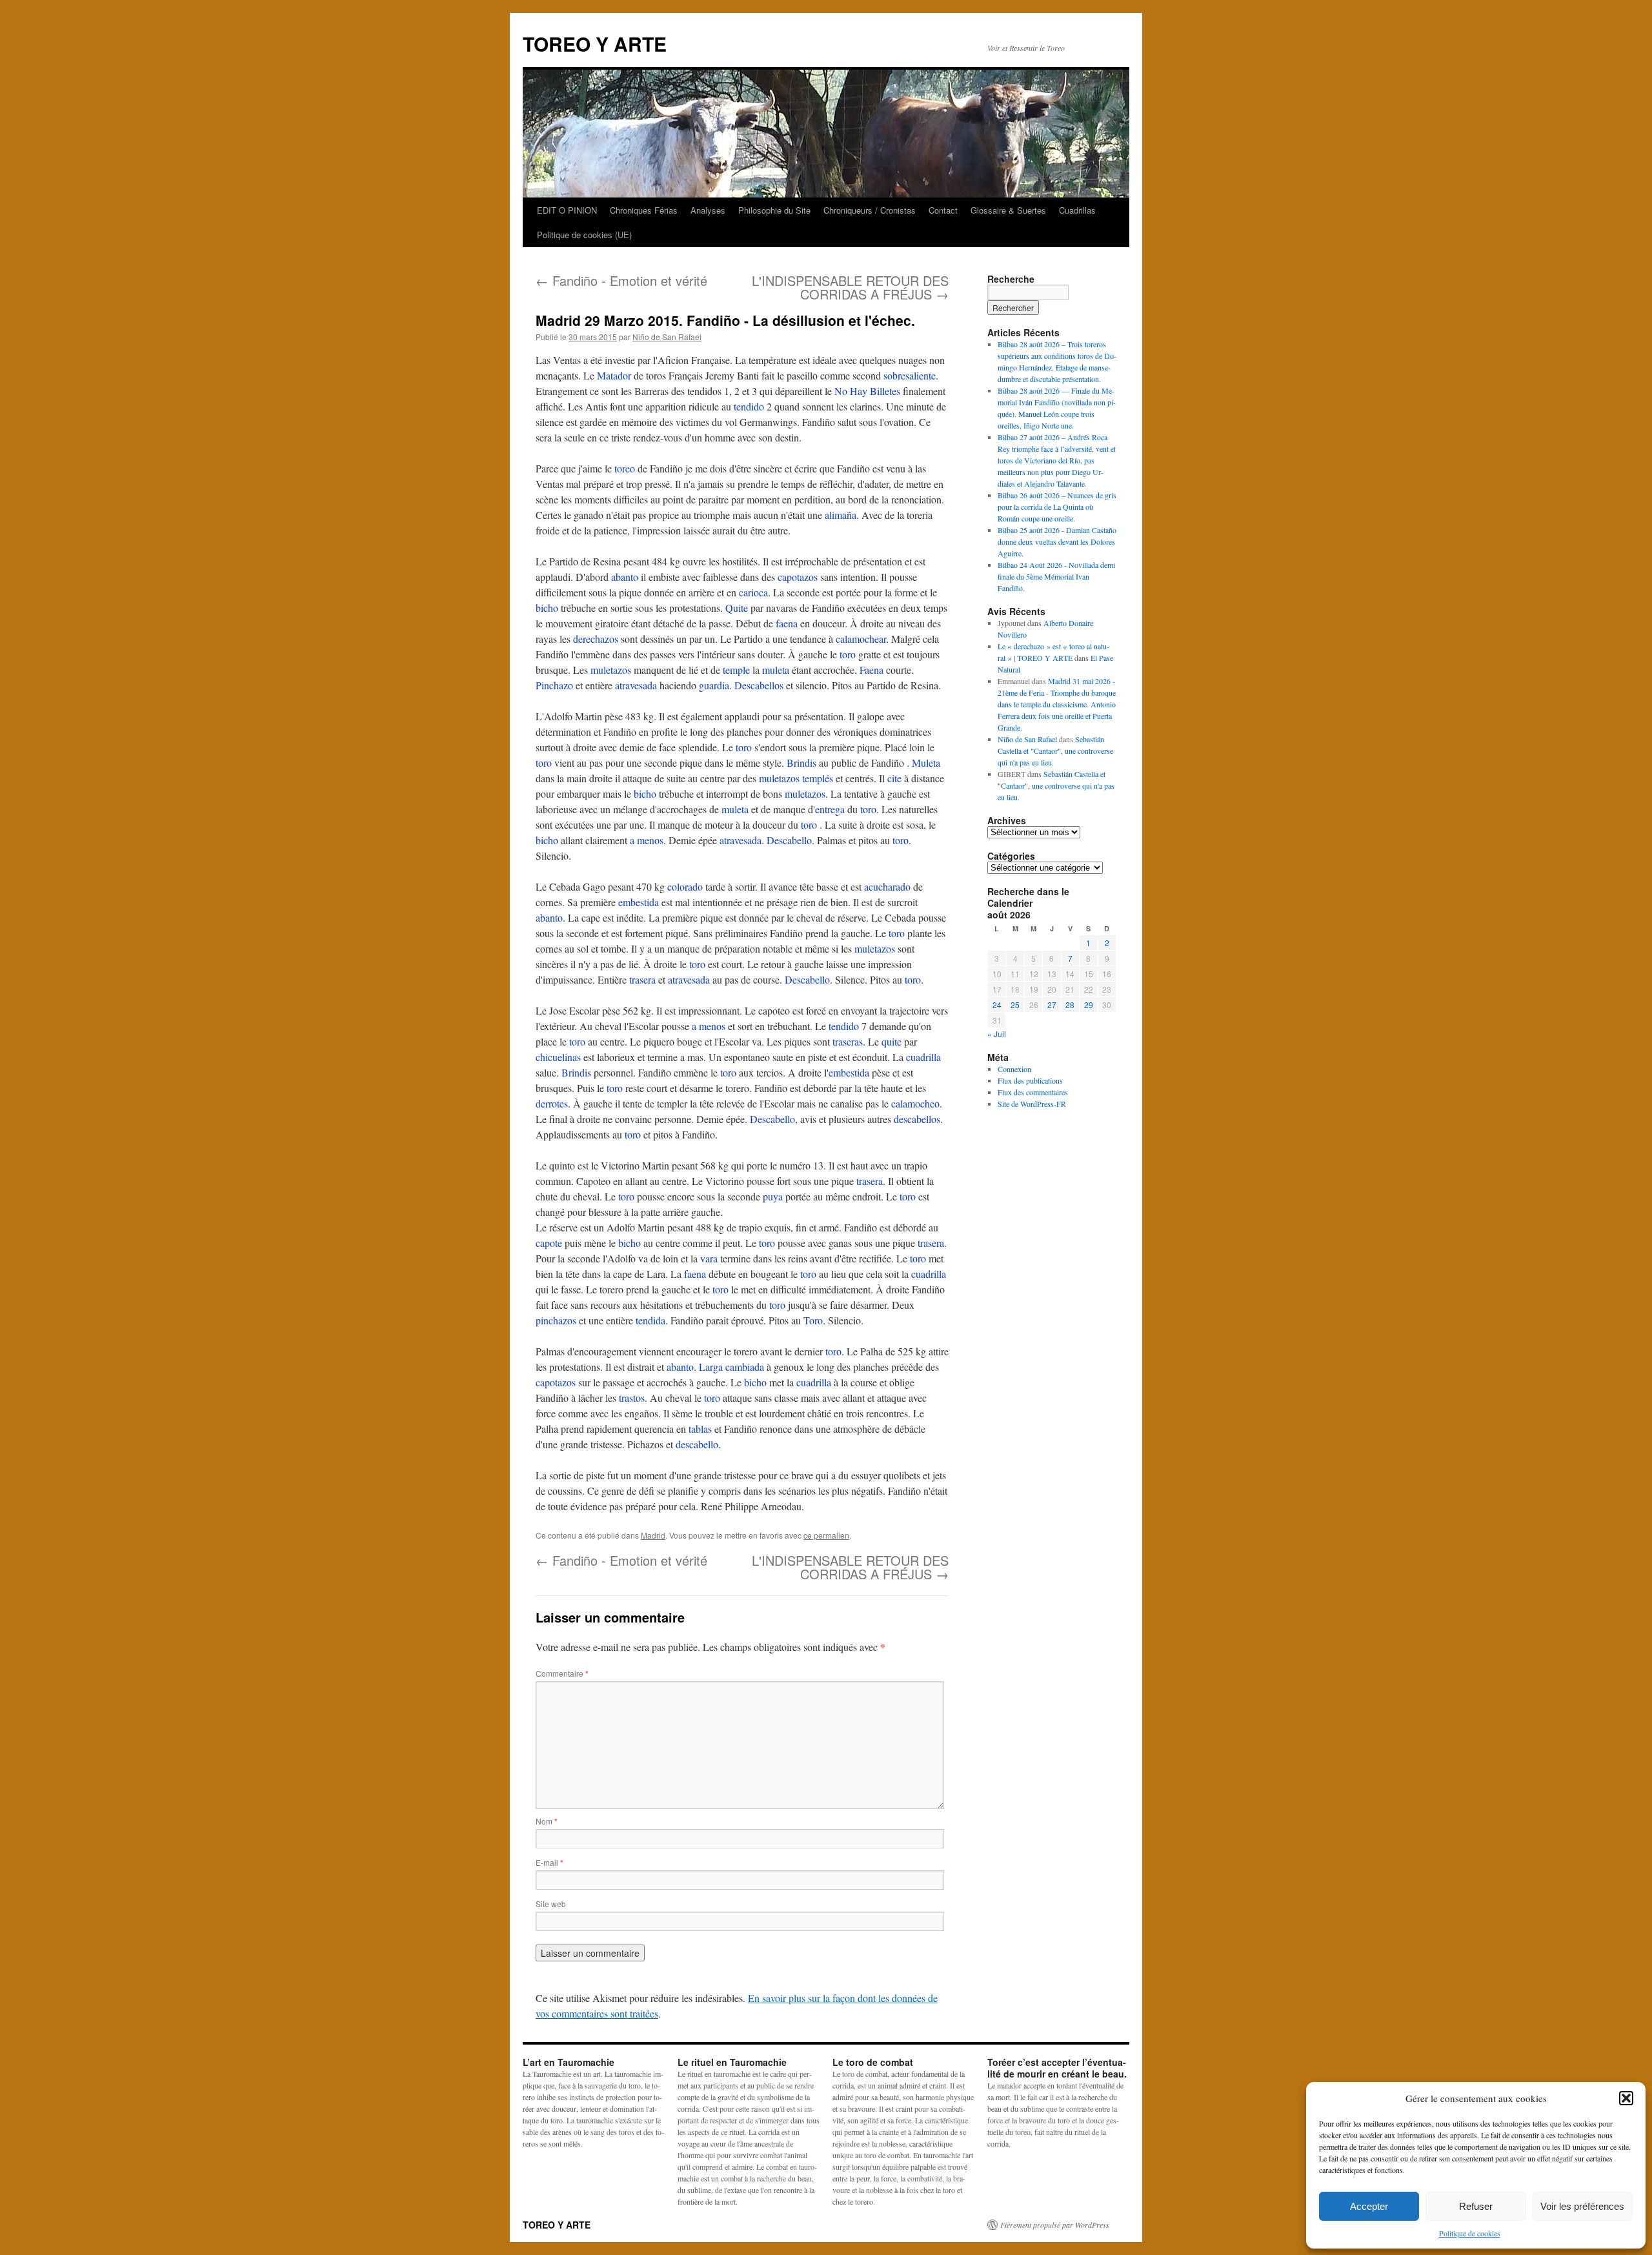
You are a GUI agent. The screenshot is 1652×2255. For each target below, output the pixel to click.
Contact (943, 210)
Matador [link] (614, 375)
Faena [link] (871, 670)
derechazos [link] (596, 639)
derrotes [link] (552, 1103)
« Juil (997, 1034)
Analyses (708, 210)
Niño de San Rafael (667, 337)
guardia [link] (714, 685)
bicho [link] (547, 608)
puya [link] (773, 1196)
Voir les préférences (1582, 2206)
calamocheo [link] (915, 1103)
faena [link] (787, 623)
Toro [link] (813, 1320)
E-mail (549, 1862)
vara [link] (709, 1258)
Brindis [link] (801, 763)
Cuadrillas (1077, 210)
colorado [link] (685, 886)
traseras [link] (848, 1041)
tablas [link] (700, 1429)
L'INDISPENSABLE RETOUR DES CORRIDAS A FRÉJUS (850, 287)
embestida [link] (639, 902)
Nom (547, 1821)
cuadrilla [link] (923, 1057)
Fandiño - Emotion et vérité (621, 280)
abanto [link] (625, 577)
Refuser (1476, 2206)
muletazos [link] (611, 670)
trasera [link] (642, 979)
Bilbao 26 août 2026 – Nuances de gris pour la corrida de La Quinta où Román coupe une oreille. (1057, 507)
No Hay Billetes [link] (867, 391)
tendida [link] (650, 1320)
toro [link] (848, 654)
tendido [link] (749, 406)
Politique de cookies (1470, 2233)
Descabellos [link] (759, 685)
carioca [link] (753, 592)
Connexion (1014, 1069)
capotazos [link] (798, 577)
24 (997, 1005)
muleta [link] (776, 670)
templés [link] (818, 778)
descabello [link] (697, 1444)
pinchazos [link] (556, 1320)
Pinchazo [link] (554, 685)
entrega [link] (830, 809)
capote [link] (549, 1243)
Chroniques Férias (644, 210)
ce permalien (826, 1535)
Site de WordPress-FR (1032, 1104)
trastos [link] (632, 1398)
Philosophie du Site (774, 210)
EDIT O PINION (567, 210)
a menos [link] (647, 840)
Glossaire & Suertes (1008, 210)
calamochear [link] (861, 639)
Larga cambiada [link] (731, 1367)
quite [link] (891, 1041)
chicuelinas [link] (558, 1057)
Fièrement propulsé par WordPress (1055, 2225)
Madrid (653, 1535)
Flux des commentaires (1033, 1092)
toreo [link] (625, 468)
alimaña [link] (841, 515)
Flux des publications (1030, 1080)
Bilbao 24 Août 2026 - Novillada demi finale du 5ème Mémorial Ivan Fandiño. (1056, 576)
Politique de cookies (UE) (584, 235)
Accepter (1369, 2206)
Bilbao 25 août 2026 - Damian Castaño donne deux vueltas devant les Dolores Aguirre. (1057, 541)
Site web (551, 1904)
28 (1070, 1005)
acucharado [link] (887, 886)
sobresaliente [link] (910, 375)
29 (1089, 1005)
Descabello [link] (789, 840)
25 (1015, 1005)
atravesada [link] (636, 685)
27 (1052, 1005)
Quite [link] (737, 608)
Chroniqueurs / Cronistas (870, 210)
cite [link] (894, 778)
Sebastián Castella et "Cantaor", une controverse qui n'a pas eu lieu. (1055, 751)
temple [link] (736, 670)
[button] (1626, 2098)
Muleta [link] (926, 763)
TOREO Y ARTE (595, 44)
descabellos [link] (917, 1119)
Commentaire (562, 1673)
